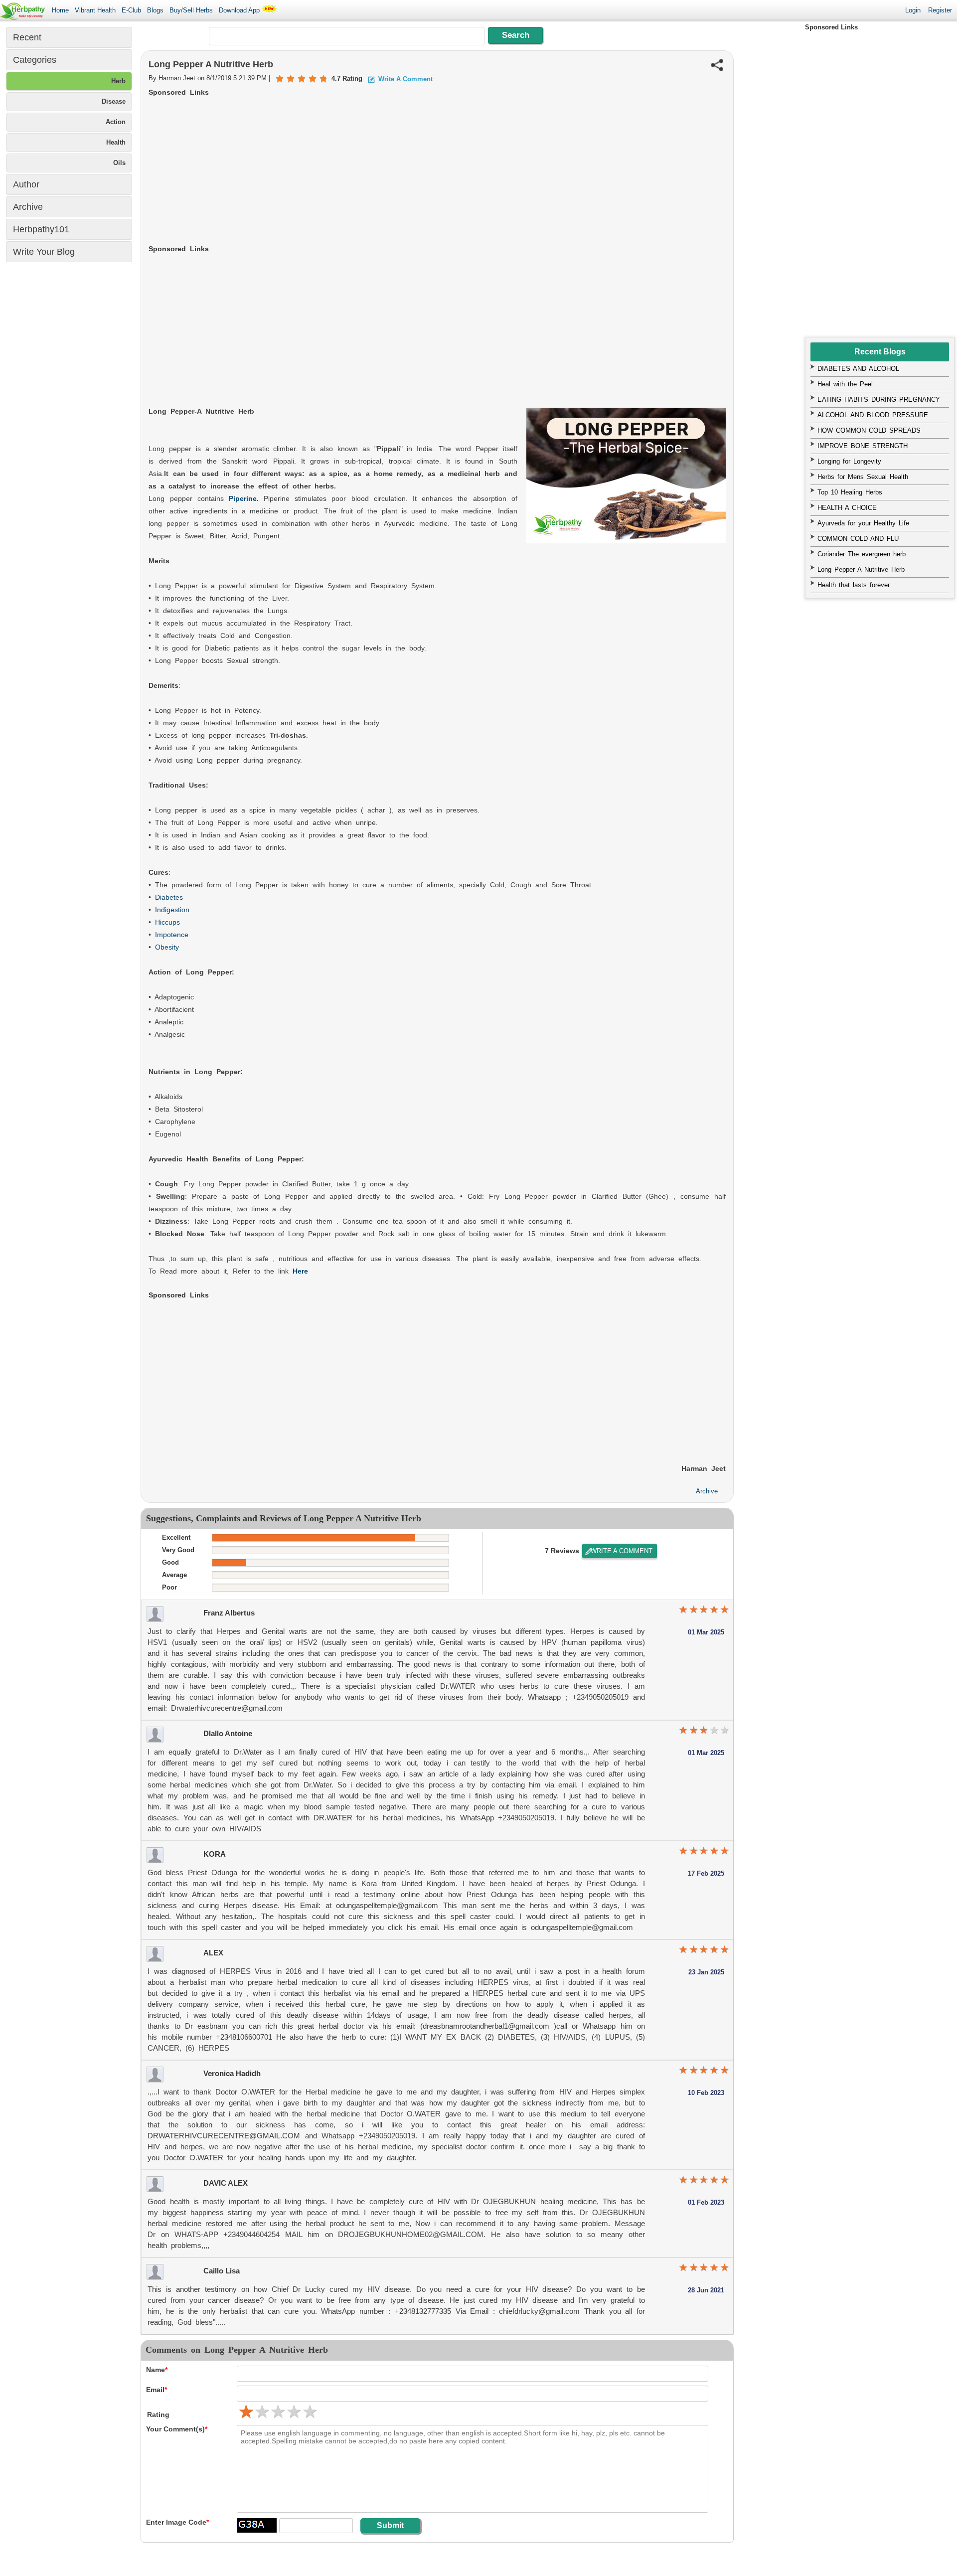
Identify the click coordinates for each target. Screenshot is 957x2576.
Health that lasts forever (854, 585)
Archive (707, 1491)
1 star (683, 1610)
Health (116, 142)
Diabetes (169, 897)
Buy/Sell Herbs (191, 10)
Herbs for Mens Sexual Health (863, 477)
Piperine (243, 498)
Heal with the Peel (845, 384)
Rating (158, 2415)
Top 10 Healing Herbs (850, 492)
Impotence (172, 935)
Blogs (155, 10)
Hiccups (167, 922)
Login (913, 10)
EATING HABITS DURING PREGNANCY (879, 400)
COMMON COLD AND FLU (858, 539)
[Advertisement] (437, 173)
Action (116, 122)
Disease (114, 101)
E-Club (131, 10)
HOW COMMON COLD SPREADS (869, 430)
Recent (27, 37)
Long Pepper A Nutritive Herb (861, 569)
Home (60, 10)
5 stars (309, 2412)
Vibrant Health (95, 10)
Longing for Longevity (849, 461)
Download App (240, 10)
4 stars (293, 2412)
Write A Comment (622, 1551)
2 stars (261, 2412)
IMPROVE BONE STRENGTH (863, 446)
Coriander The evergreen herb (862, 554)
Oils (119, 163)
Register (940, 10)
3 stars (277, 2412)
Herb (118, 81)
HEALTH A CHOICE (847, 508)
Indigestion (172, 910)
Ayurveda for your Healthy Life (863, 523)
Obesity (167, 947)
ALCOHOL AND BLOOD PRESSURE (873, 415)
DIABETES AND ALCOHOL (858, 369)
